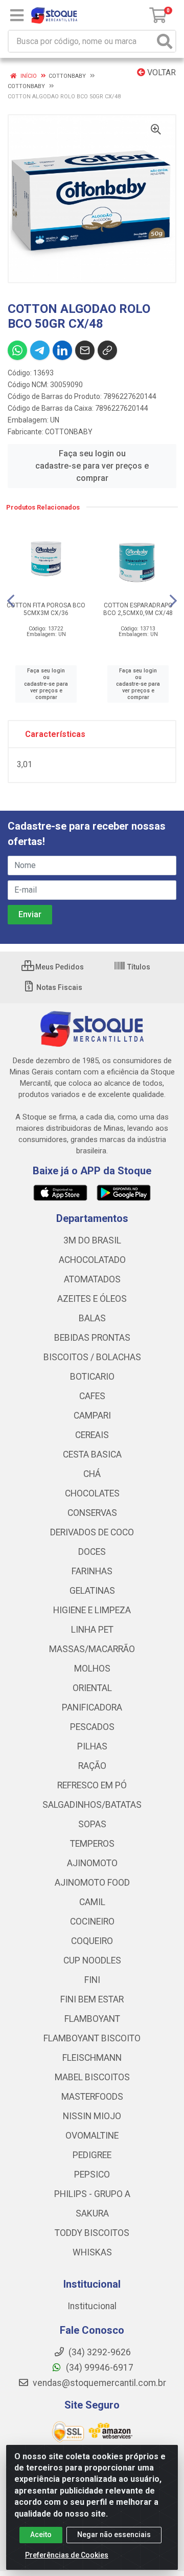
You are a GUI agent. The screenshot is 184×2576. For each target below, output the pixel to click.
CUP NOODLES (92, 1960)
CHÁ (92, 1474)
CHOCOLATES (92, 1493)
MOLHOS (92, 1669)
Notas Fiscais (59, 987)
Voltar (160, 72)
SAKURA (92, 2213)
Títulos (138, 967)
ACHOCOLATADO (92, 1260)
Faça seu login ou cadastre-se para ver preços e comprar (92, 466)
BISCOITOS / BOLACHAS (92, 1357)
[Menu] (17, 15)
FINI (92, 1980)
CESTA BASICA (92, 1454)
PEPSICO (92, 2174)
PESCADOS (92, 1727)
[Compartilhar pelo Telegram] (40, 350)
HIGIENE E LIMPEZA (92, 1610)
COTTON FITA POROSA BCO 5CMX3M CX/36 (46, 609)
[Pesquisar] (165, 41)
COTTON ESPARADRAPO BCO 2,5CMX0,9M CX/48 (138, 609)
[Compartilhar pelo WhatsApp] (17, 350)
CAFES (92, 1396)
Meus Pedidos (59, 967)
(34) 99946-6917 (99, 2368)
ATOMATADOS (92, 1279)
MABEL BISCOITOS (92, 2077)
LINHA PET (92, 1630)
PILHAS (92, 1746)
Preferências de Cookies (67, 2555)
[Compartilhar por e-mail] (85, 350)
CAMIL (92, 1902)
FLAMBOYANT (92, 2019)
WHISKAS (92, 2252)
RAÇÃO (92, 1766)
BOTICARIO (92, 1377)
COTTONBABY (69, 432)
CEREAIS (92, 1435)
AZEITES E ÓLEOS (92, 1299)
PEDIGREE (92, 2155)
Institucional (92, 2306)
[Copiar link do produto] (107, 350)
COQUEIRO (92, 1941)
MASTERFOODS (92, 2097)
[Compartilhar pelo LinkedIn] (62, 350)
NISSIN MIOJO (92, 2116)
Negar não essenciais (114, 2535)
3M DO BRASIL (92, 1240)
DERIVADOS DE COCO (92, 1532)
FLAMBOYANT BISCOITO (92, 2038)
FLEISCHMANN (92, 2058)
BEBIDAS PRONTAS (92, 1338)
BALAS (92, 1318)
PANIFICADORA (92, 1707)
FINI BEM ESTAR (92, 1999)
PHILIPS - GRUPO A (92, 2194)
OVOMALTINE (92, 2136)
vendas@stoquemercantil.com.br (98, 2383)
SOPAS (92, 1824)
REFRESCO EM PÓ (92, 1785)
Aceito (41, 2535)
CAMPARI (92, 1416)
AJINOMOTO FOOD (92, 1883)
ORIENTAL (92, 1688)
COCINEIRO (92, 1922)
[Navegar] (11, 601)
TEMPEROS (92, 1844)
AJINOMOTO (92, 1863)
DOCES (92, 1552)
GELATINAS (92, 1591)
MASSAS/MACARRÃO (92, 1649)
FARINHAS (92, 1571)
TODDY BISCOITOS (92, 2233)
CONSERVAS (92, 1513)
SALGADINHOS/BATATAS (92, 1805)
